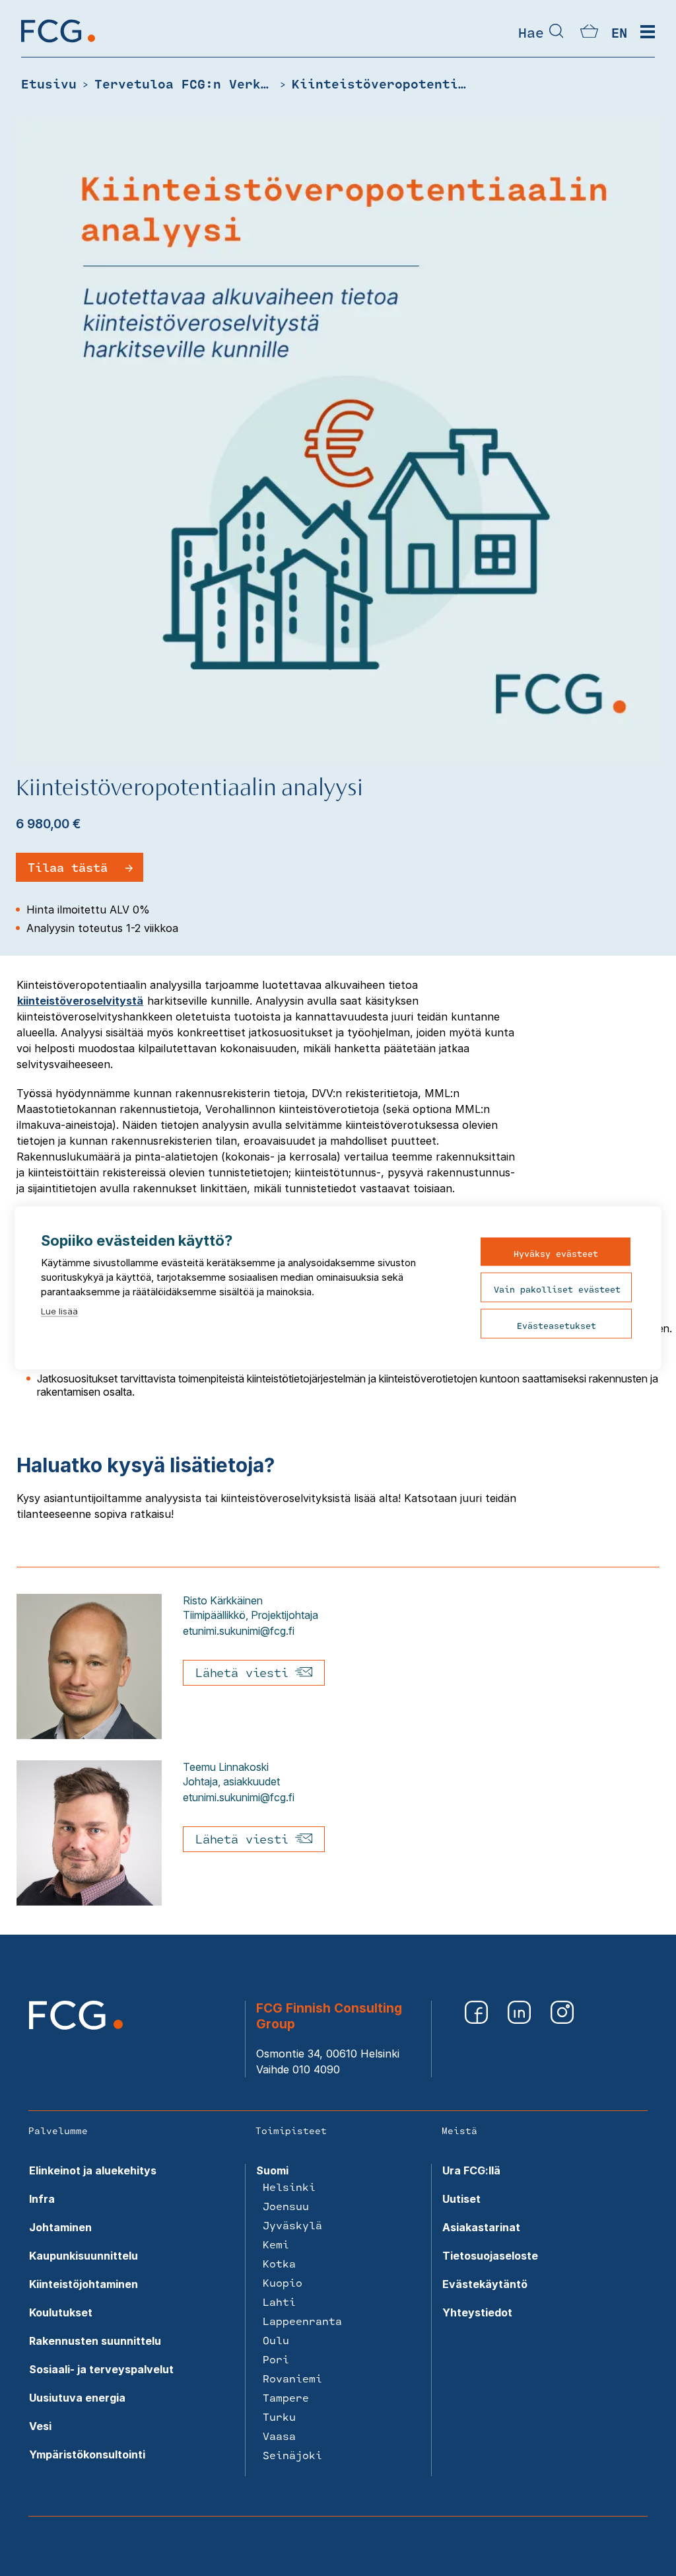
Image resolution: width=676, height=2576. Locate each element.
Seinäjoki (292, 2455)
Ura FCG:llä (471, 2170)
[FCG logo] (76, 2026)
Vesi (40, 2426)
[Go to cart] (589, 34)
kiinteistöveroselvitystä (80, 1001)
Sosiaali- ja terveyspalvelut (101, 2369)
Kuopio (283, 2282)
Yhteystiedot (477, 2312)
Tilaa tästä (68, 867)
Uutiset (461, 2199)
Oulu (276, 2340)
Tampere (286, 2397)
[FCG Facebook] (476, 2012)
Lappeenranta (302, 2321)
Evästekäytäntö (485, 2284)
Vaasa (279, 2436)
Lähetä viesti (245, 1672)
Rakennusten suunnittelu (95, 2341)
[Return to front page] (58, 42)
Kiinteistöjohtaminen (84, 2284)
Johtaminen (60, 2227)
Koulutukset (61, 2312)
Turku (279, 2416)
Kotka (279, 2263)
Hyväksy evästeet (556, 1254)
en (619, 32)
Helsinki (289, 2187)
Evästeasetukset (557, 1326)
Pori (276, 2359)
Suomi (272, 2170)
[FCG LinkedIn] (519, 2012)
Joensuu (286, 2206)
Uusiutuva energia (77, 2398)
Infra (42, 2199)
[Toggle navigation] (648, 32)
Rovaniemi (292, 2378)
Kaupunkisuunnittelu (84, 2256)
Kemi (276, 2244)
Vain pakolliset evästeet (557, 1289)
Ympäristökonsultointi (87, 2454)
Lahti (279, 2302)
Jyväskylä (292, 2225)
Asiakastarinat (481, 2227)
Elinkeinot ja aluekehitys (93, 2170)
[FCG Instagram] (562, 2012)
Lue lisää (59, 1311)
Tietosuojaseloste (490, 2256)
